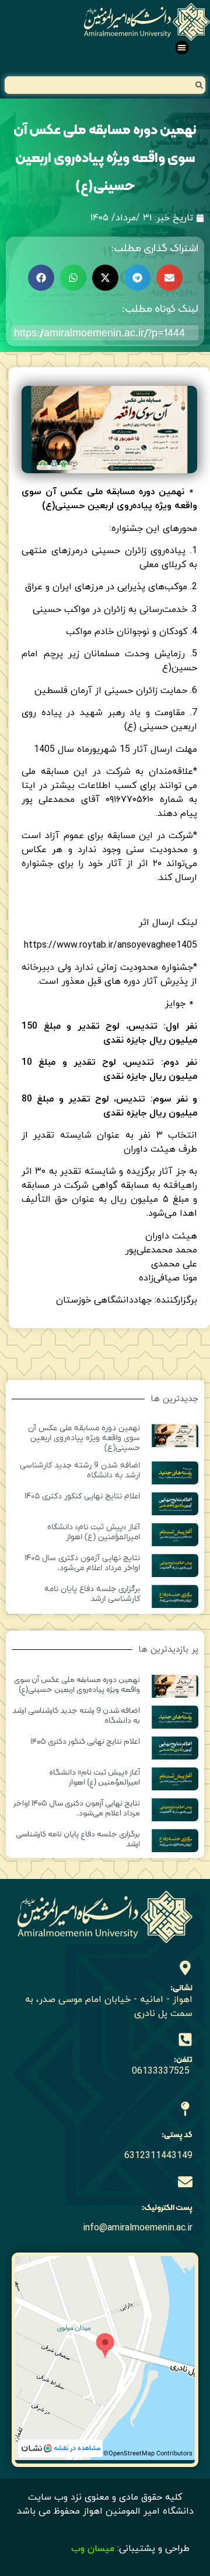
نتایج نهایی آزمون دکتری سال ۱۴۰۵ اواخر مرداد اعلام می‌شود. (82, 1563)
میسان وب (93, 2549)
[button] (182, 47)
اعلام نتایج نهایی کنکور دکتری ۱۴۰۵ (82, 1496)
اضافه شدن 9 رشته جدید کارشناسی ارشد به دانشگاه (80, 1470)
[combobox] (105, 85)
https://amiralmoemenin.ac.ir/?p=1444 (99, 332)
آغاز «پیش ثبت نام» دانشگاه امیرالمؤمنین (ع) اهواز (94, 1532)
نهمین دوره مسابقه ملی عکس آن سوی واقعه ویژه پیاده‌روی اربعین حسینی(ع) (84, 1438)
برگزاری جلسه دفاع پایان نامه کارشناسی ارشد (92, 1594)
